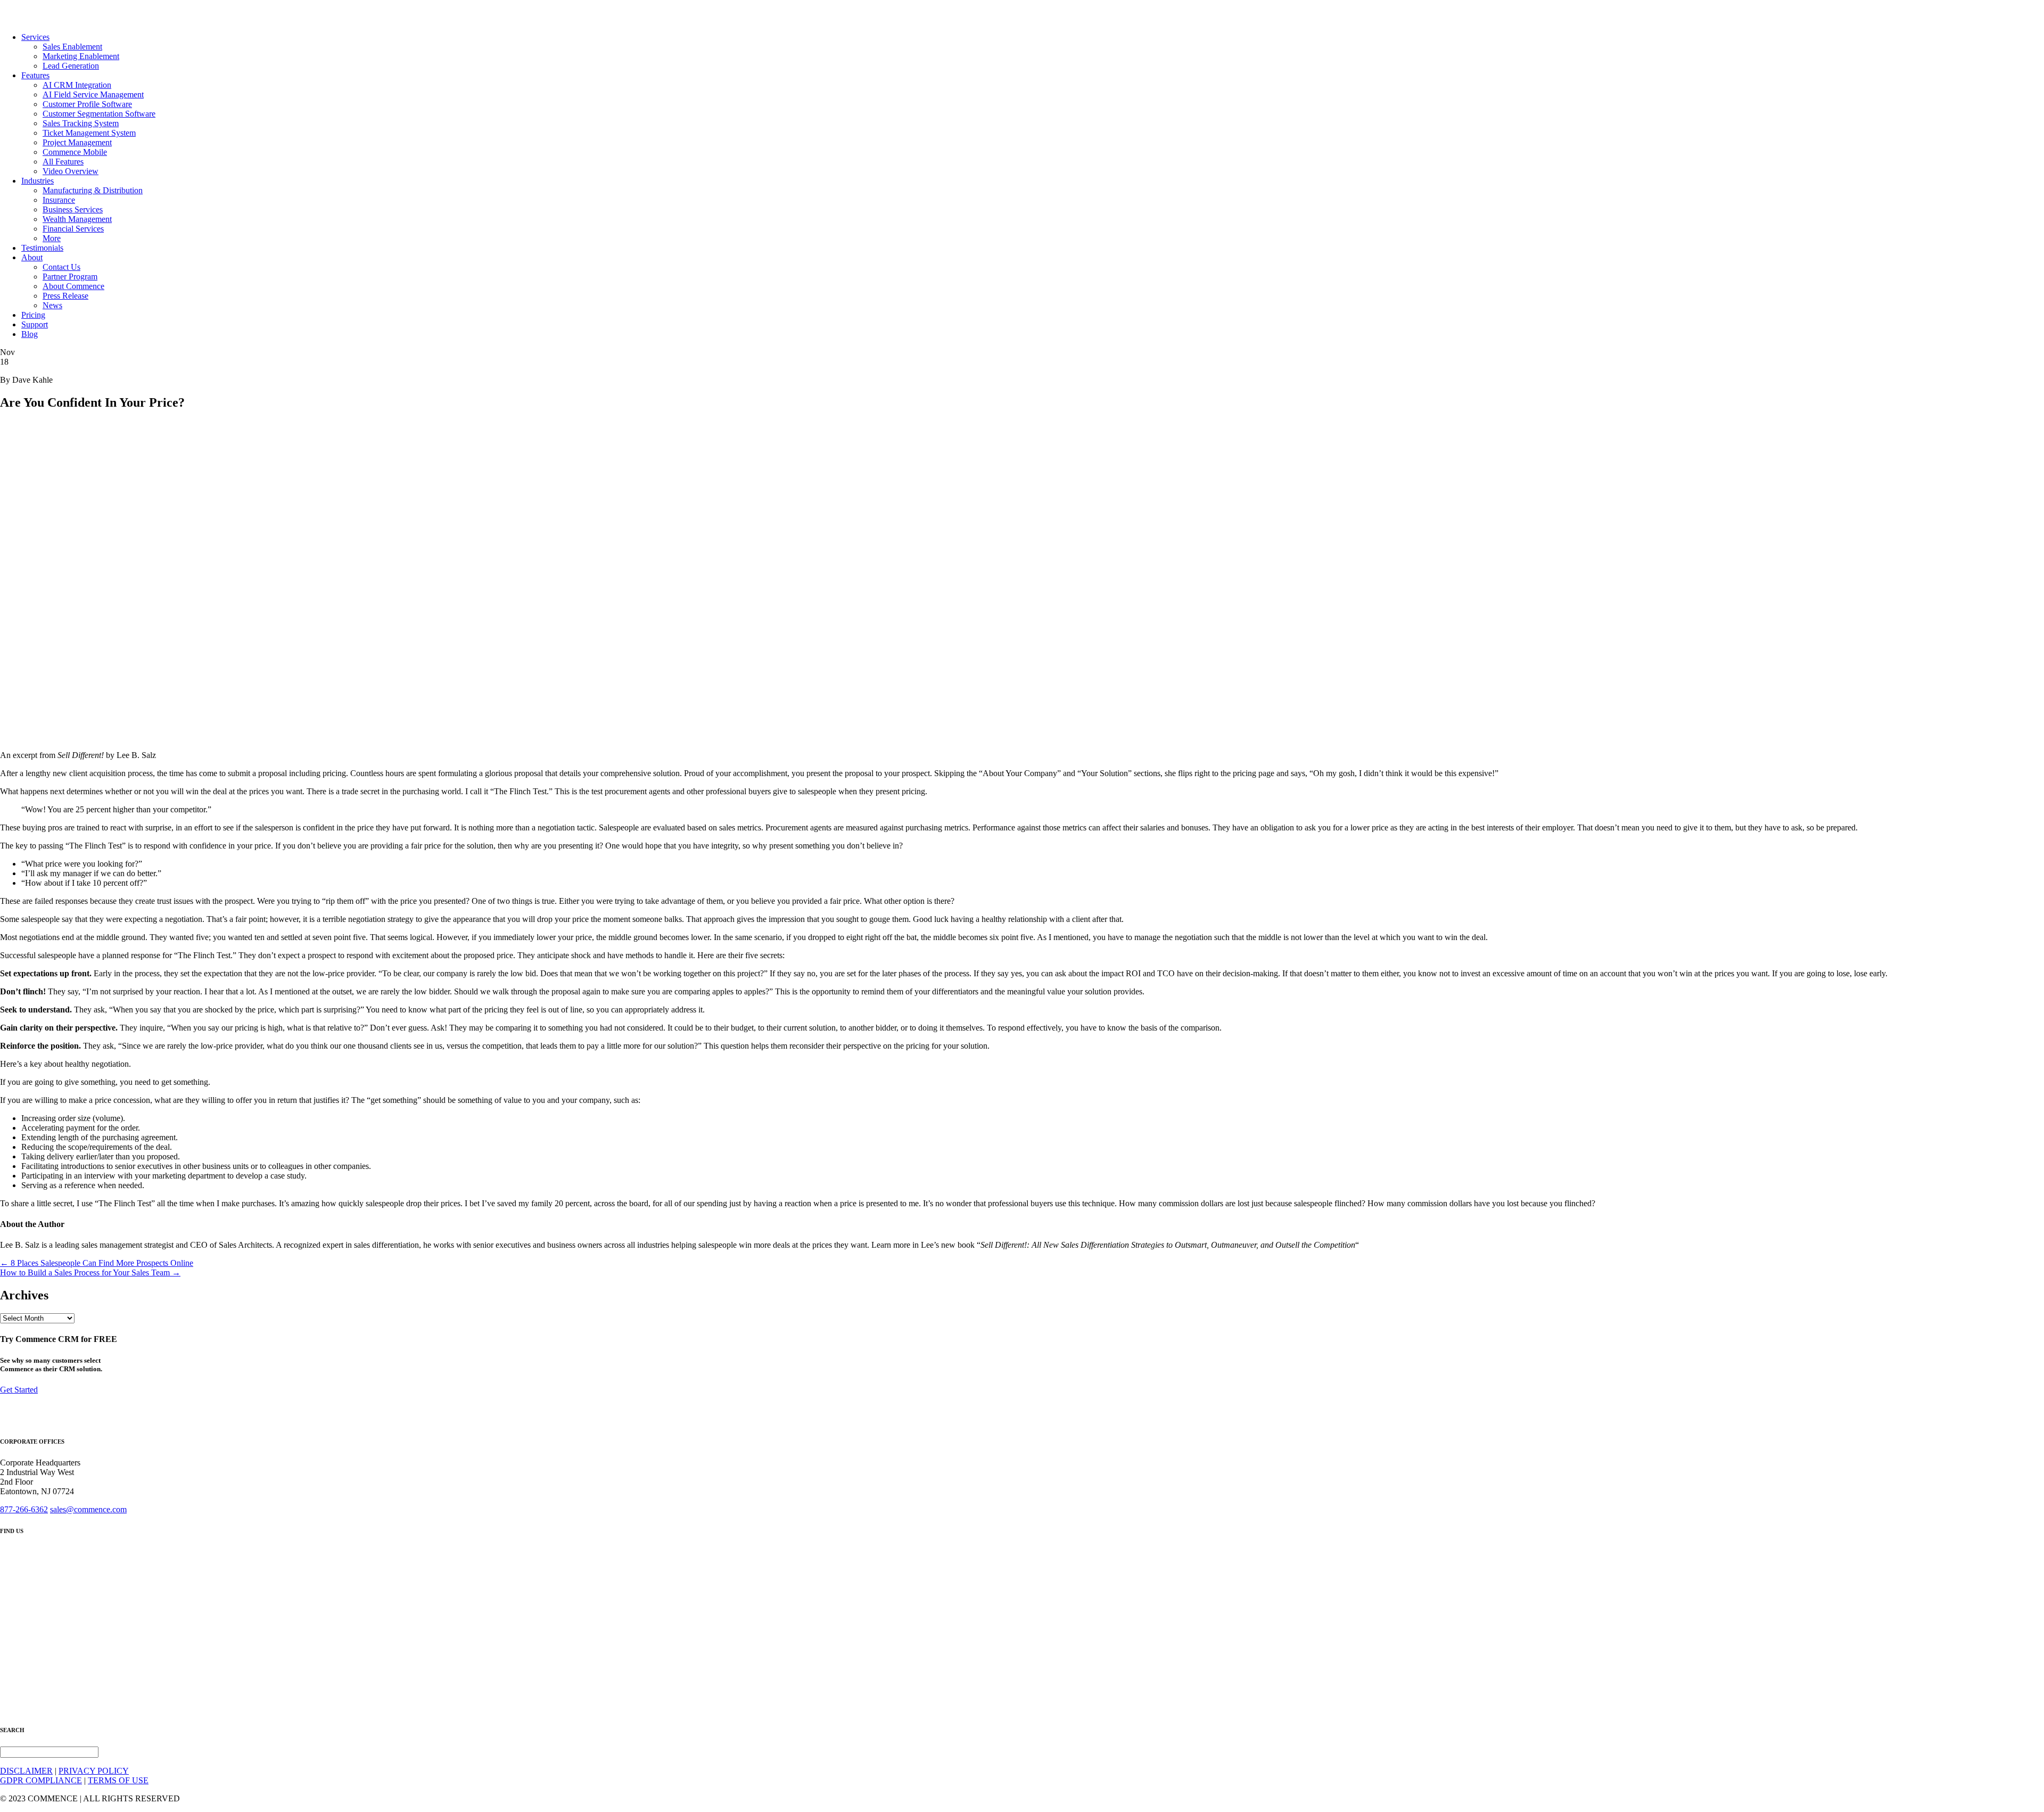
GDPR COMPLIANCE (41, 1780)
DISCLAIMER (26, 1771)
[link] (35, 37)
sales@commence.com (88, 1509)
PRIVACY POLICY (94, 1771)
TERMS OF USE (118, 1780)
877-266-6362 (24, 1509)
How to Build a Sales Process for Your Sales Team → (90, 1272)
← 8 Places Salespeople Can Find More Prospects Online (97, 1263)
